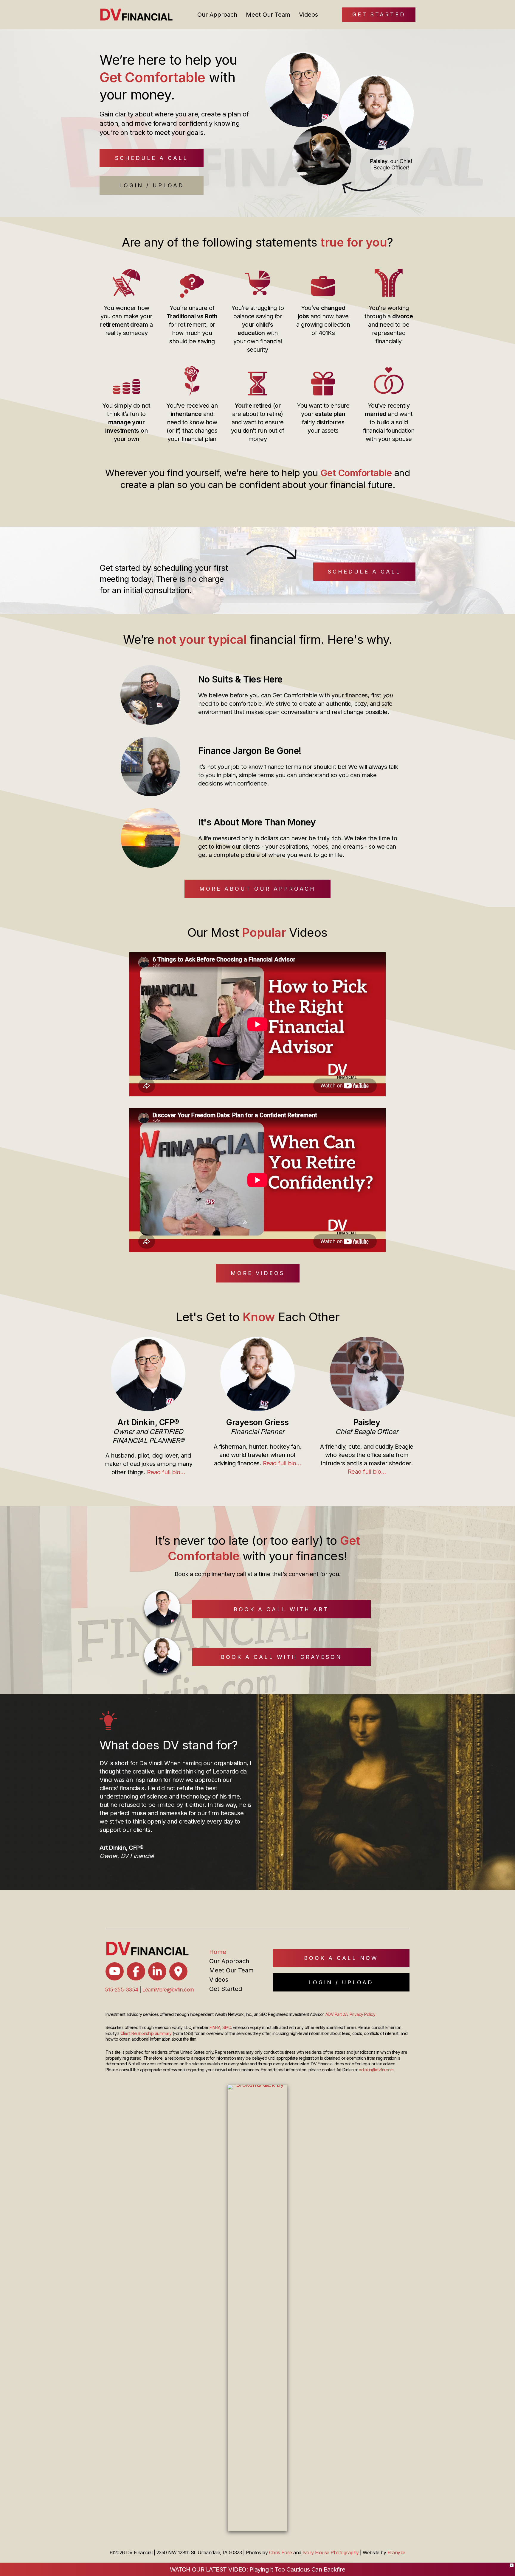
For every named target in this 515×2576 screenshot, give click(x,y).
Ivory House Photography (331, 2552)
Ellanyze (396, 2552)
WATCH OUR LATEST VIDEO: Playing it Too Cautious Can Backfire (258, 2569)
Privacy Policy (362, 2014)
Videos (308, 15)
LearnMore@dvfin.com (168, 1990)
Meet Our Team (268, 15)
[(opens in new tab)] (257, 2307)
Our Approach (217, 15)
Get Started (226, 1989)
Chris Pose (281, 2552)
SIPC (227, 2027)
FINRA (215, 2027)
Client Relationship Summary (146, 2033)
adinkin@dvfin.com (376, 2070)
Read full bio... (166, 1472)
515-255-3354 (122, 1990)
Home (218, 1952)
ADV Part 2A (337, 2014)
